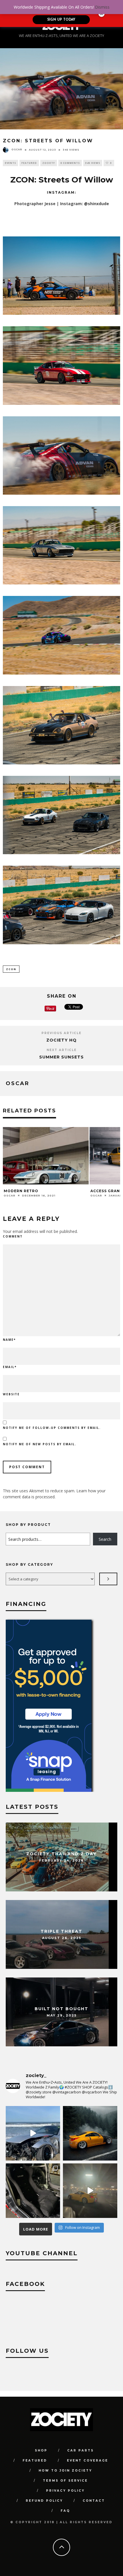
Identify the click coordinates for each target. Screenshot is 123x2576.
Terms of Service (65, 2481)
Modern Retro (21, 1191)
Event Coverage (88, 2461)
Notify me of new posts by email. (40, 1444)
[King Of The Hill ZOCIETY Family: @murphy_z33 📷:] (90, 2133)
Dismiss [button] (102, 7)
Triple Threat (61, 1931)
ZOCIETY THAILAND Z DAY (61, 1854)
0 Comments (70, 163)
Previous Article (61, 1033)
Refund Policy (44, 2501)
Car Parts (81, 2450)
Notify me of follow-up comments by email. (52, 1428)
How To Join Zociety (65, 2471)
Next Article (62, 1050)
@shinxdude (97, 204)
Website (11, 1394)
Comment (13, 1236)
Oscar (17, 149)
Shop (41, 2450)
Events (10, 163)
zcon (11, 969)
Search (105, 1539)
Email (10, 1367)
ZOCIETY (49, 163)
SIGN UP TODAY (61, 20)
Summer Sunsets (61, 1057)
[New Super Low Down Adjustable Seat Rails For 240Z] (33, 2191)
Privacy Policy (65, 2491)
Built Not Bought (61, 2009)
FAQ (65, 2511)
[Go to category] (108, 1579)
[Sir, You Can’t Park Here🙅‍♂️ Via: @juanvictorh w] (33, 2133)
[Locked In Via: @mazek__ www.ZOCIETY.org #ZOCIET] (90, 2191)
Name (9, 1340)
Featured (29, 163)
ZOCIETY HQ (61, 1040)
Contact (94, 2501)
